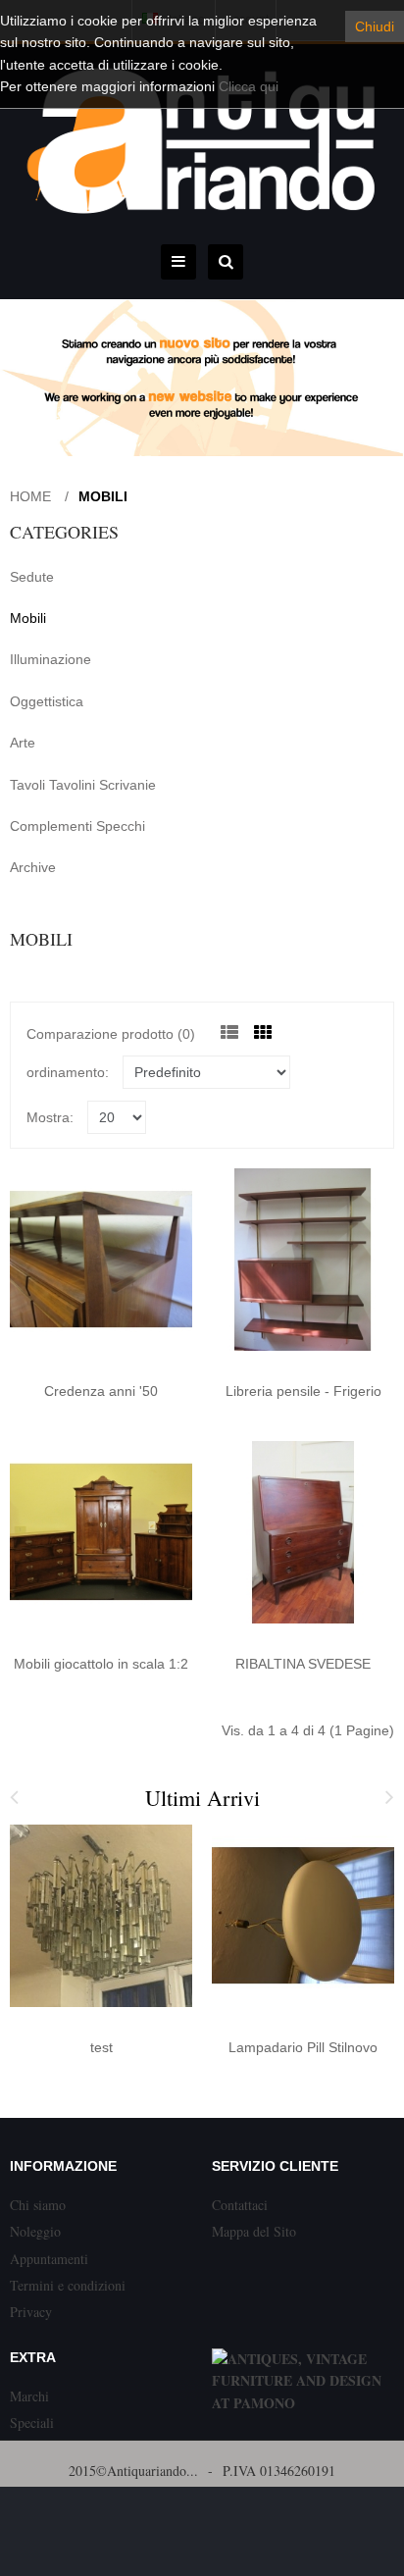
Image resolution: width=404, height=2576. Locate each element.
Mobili (103, 496)
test (101, 2047)
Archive (33, 867)
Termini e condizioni (68, 2285)
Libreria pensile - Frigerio (303, 1391)
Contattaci (240, 2205)
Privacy (31, 2312)
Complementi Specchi (77, 826)
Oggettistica (47, 701)
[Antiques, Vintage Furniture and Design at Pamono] (303, 2403)
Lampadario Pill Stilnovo (303, 2047)
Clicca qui (249, 86)
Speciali (32, 2422)
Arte (23, 743)
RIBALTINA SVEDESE (303, 1664)
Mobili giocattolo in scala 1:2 (101, 1664)
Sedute (32, 577)
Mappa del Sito (254, 2231)
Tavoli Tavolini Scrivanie (83, 785)
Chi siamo (38, 2205)
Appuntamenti (49, 2259)
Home (30, 496)
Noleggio (35, 2231)
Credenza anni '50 (101, 1391)
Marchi (29, 2396)
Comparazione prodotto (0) (111, 1034)
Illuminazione (50, 659)
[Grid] (263, 1033)
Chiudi (375, 26)
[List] (229, 1033)
